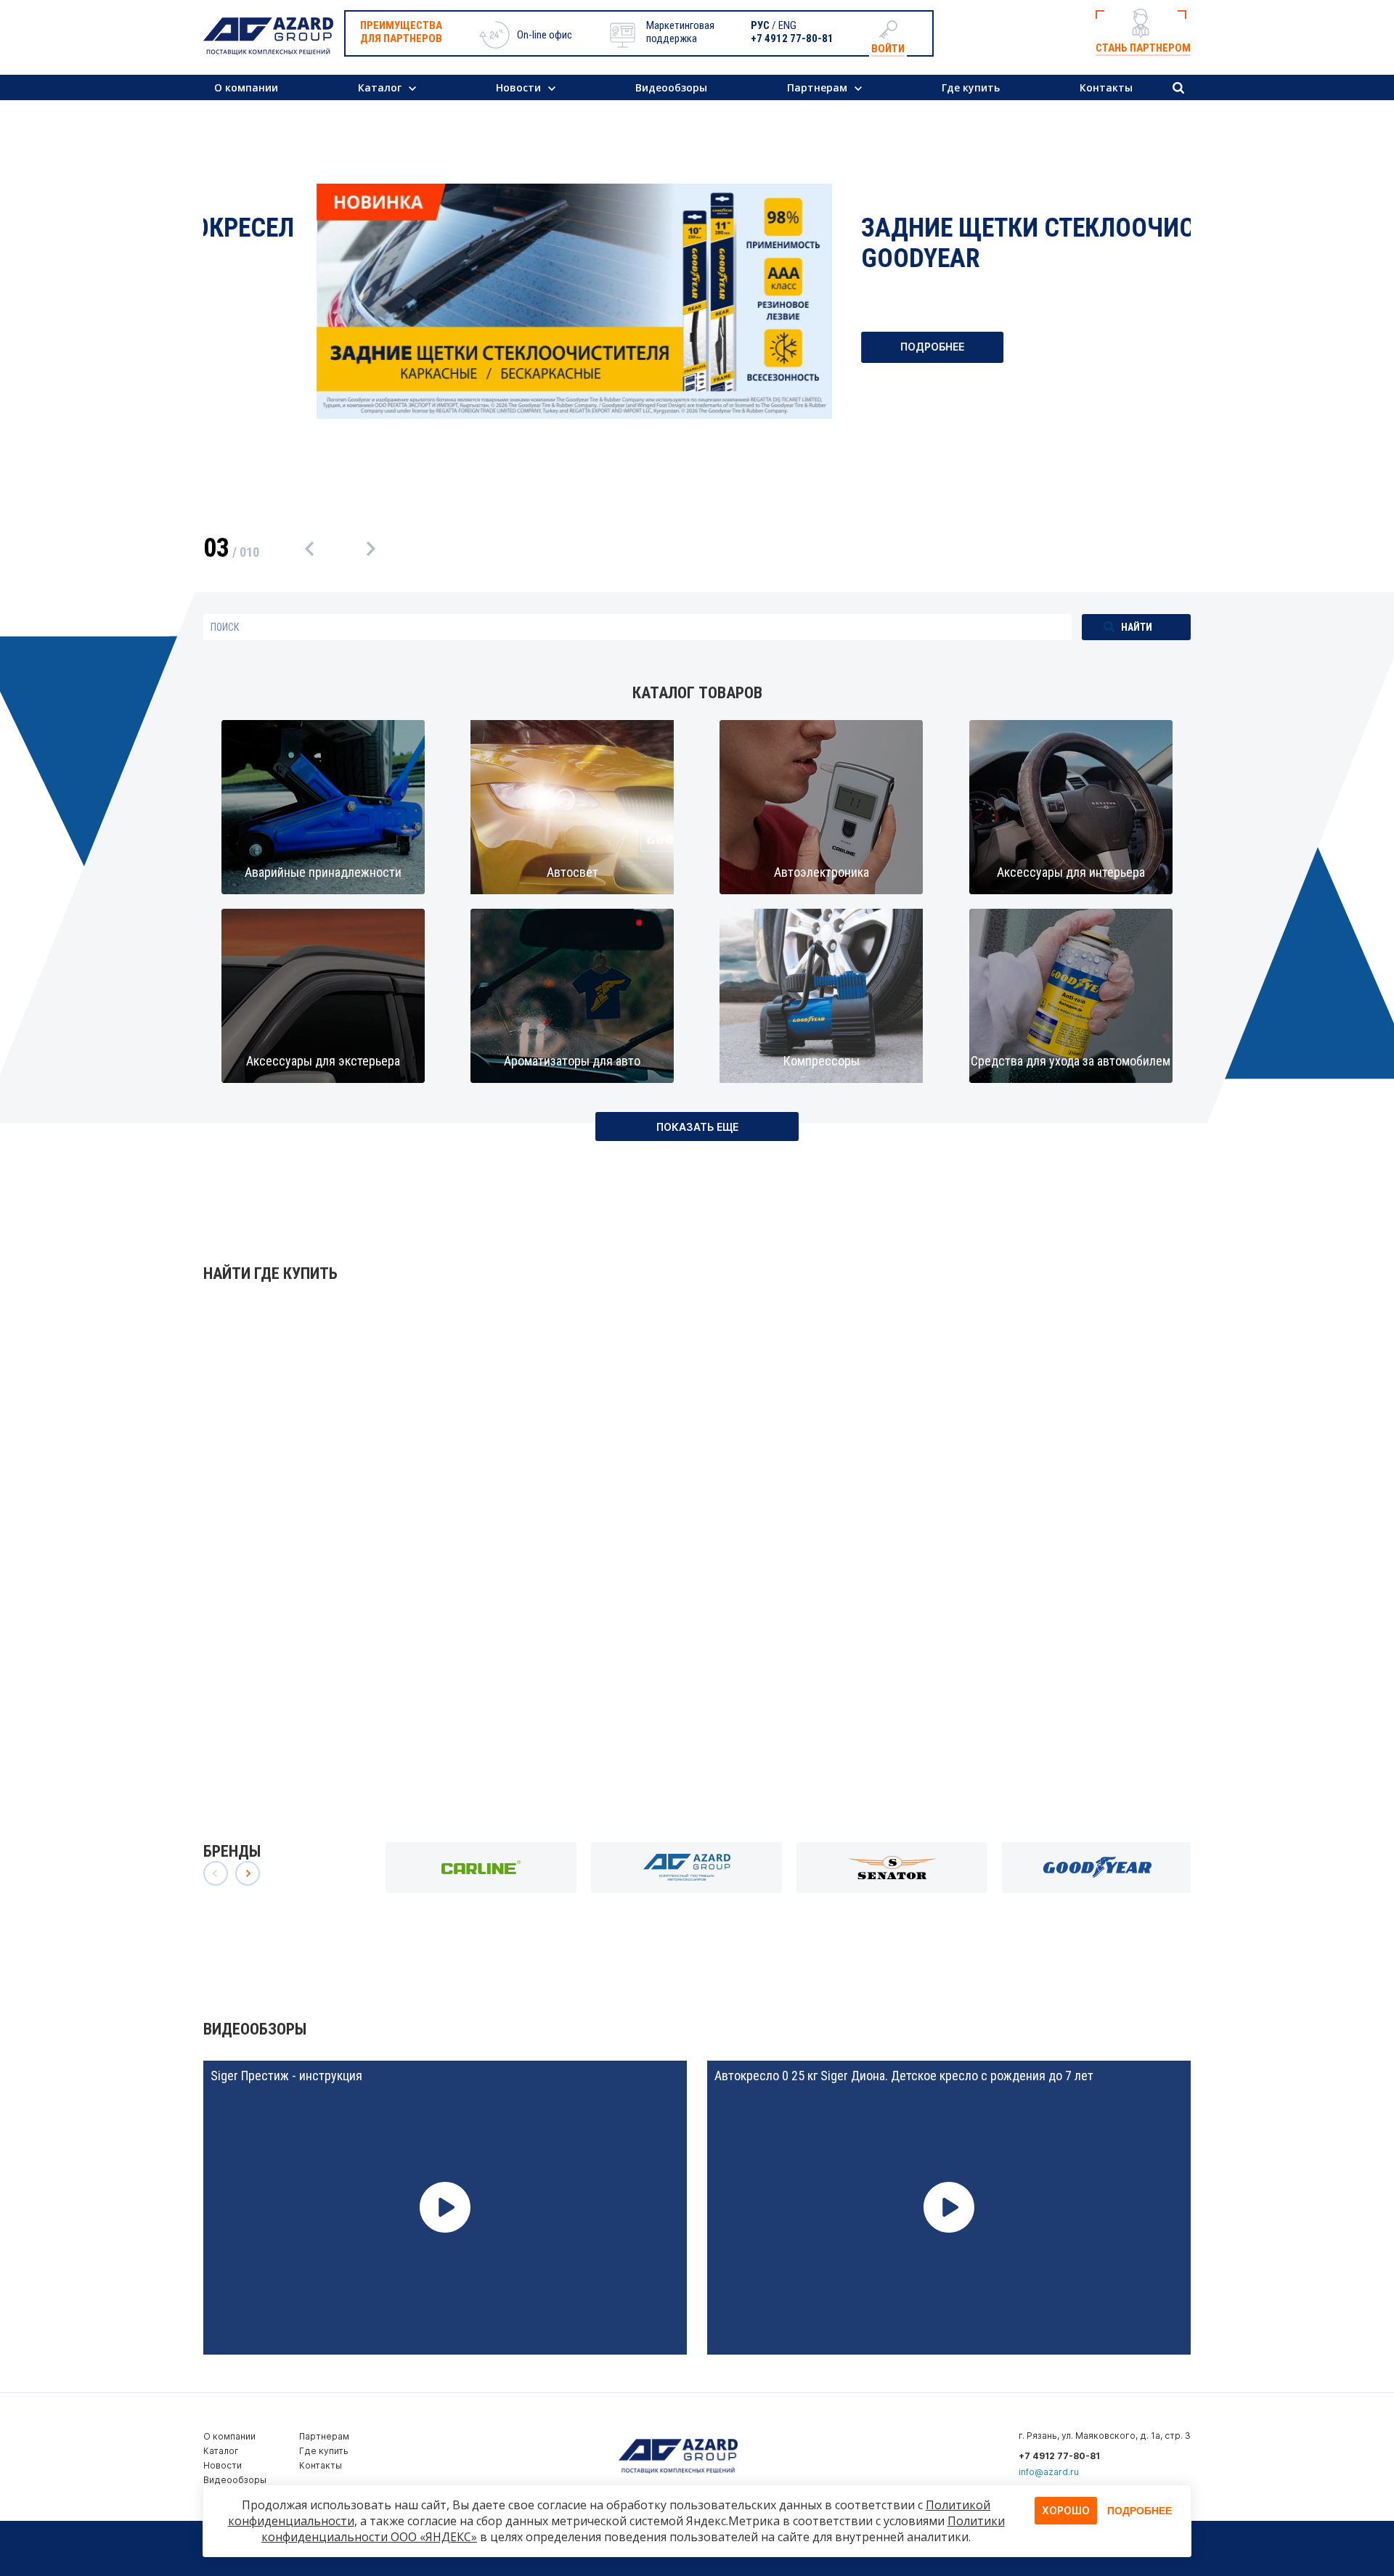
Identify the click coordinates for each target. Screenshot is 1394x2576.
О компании (246, 87)
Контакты (1106, 87)
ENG (787, 25)
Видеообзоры (671, 87)
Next (373, 548)
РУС (760, 25)
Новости (518, 87)
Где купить (971, 87)
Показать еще (697, 1127)
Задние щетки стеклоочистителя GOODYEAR (957, 243)
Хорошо (1066, 2510)
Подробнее (819, 347)
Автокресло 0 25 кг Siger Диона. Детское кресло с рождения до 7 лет (904, 2076)
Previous (311, 548)
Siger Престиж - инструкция (286, 2076)
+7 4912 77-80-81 (792, 38)
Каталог (380, 87)
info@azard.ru (1049, 2472)
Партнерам (817, 87)
